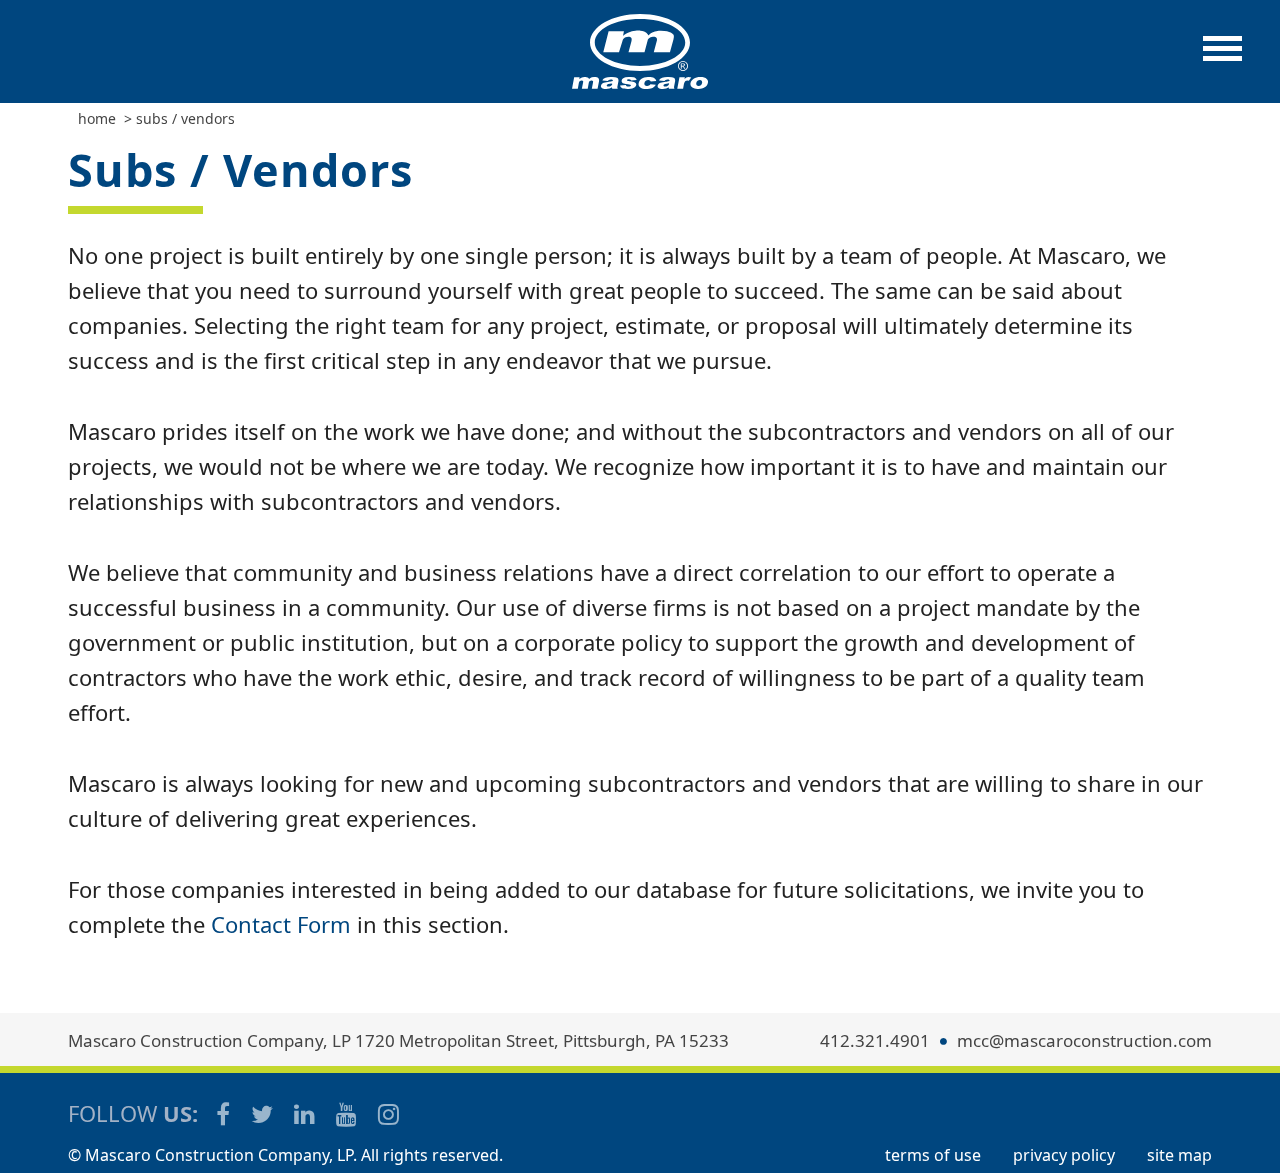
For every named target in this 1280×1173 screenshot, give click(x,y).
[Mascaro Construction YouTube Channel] (348, 1113)
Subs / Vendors (185, 118)
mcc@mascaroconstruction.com (1084, 1040)
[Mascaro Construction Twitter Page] (263, 1113)
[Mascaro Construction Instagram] (388, 1113)
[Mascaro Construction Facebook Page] (224, 1113)
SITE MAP (1179, 1155)
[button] (1222, 58)
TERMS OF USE (933, 1155)
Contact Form (281, 924)
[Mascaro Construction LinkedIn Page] (306, 1113)
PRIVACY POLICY (1064, 1155)
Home (97, 118)
